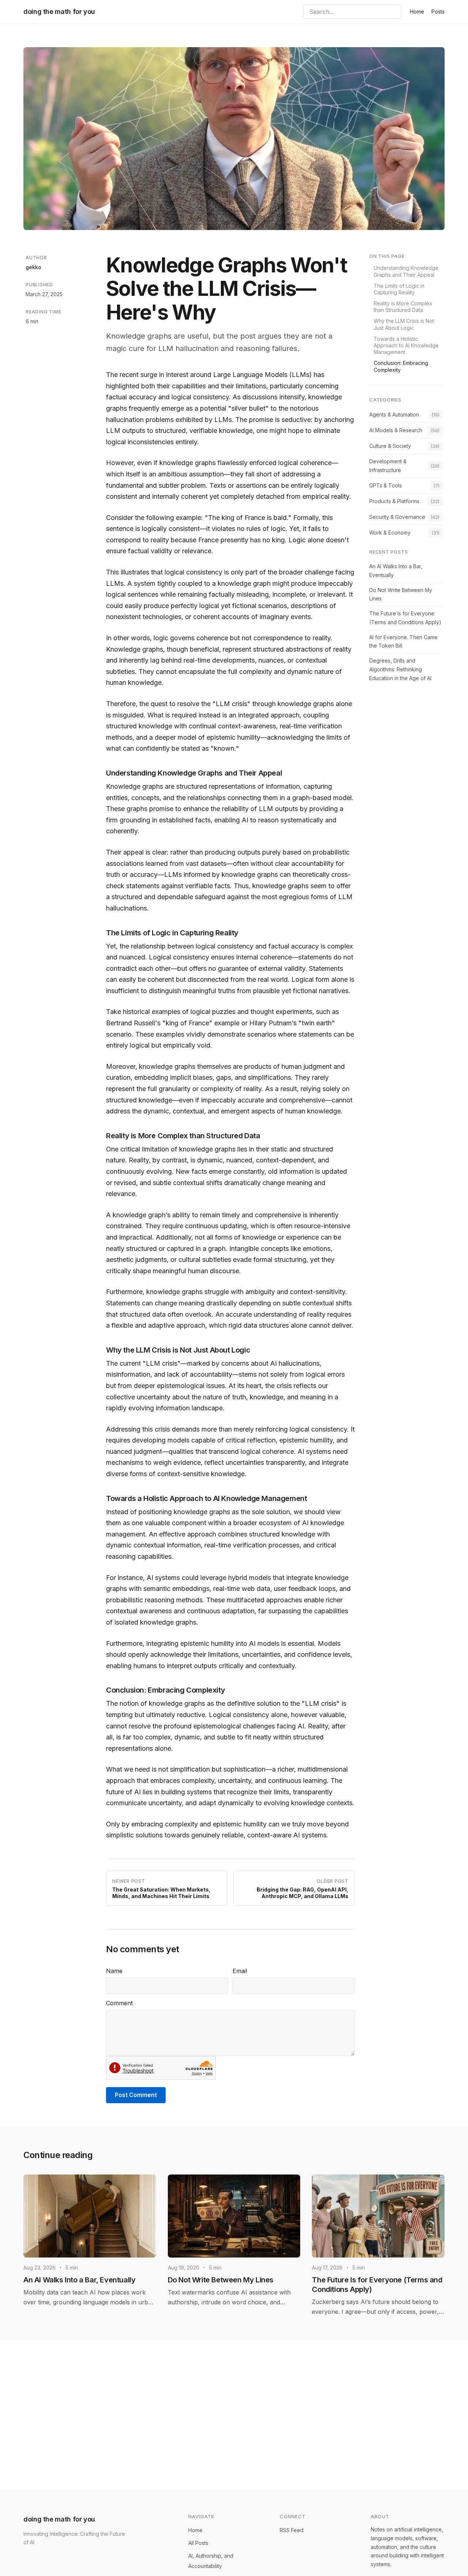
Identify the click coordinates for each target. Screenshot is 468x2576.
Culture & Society (390, 446)
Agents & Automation (394, 414)
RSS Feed (292, 2530)
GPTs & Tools (386, 485)
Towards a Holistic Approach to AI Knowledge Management (406, 345)
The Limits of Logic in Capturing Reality (399, 289)
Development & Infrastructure (388, 466)
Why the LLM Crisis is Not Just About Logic (404, 324)
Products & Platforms (394, 501)
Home (417, 12)
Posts (438, 12)
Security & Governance (397, 517)
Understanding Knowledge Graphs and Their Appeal (406, 271)
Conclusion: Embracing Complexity (401, 366)
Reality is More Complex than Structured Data (403, 307)
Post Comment (136, 2095)
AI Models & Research (396, 430)
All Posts (198, 2543)
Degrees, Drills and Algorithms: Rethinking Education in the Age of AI (400, 669)
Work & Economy (390, 533)
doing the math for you (59, 12)
